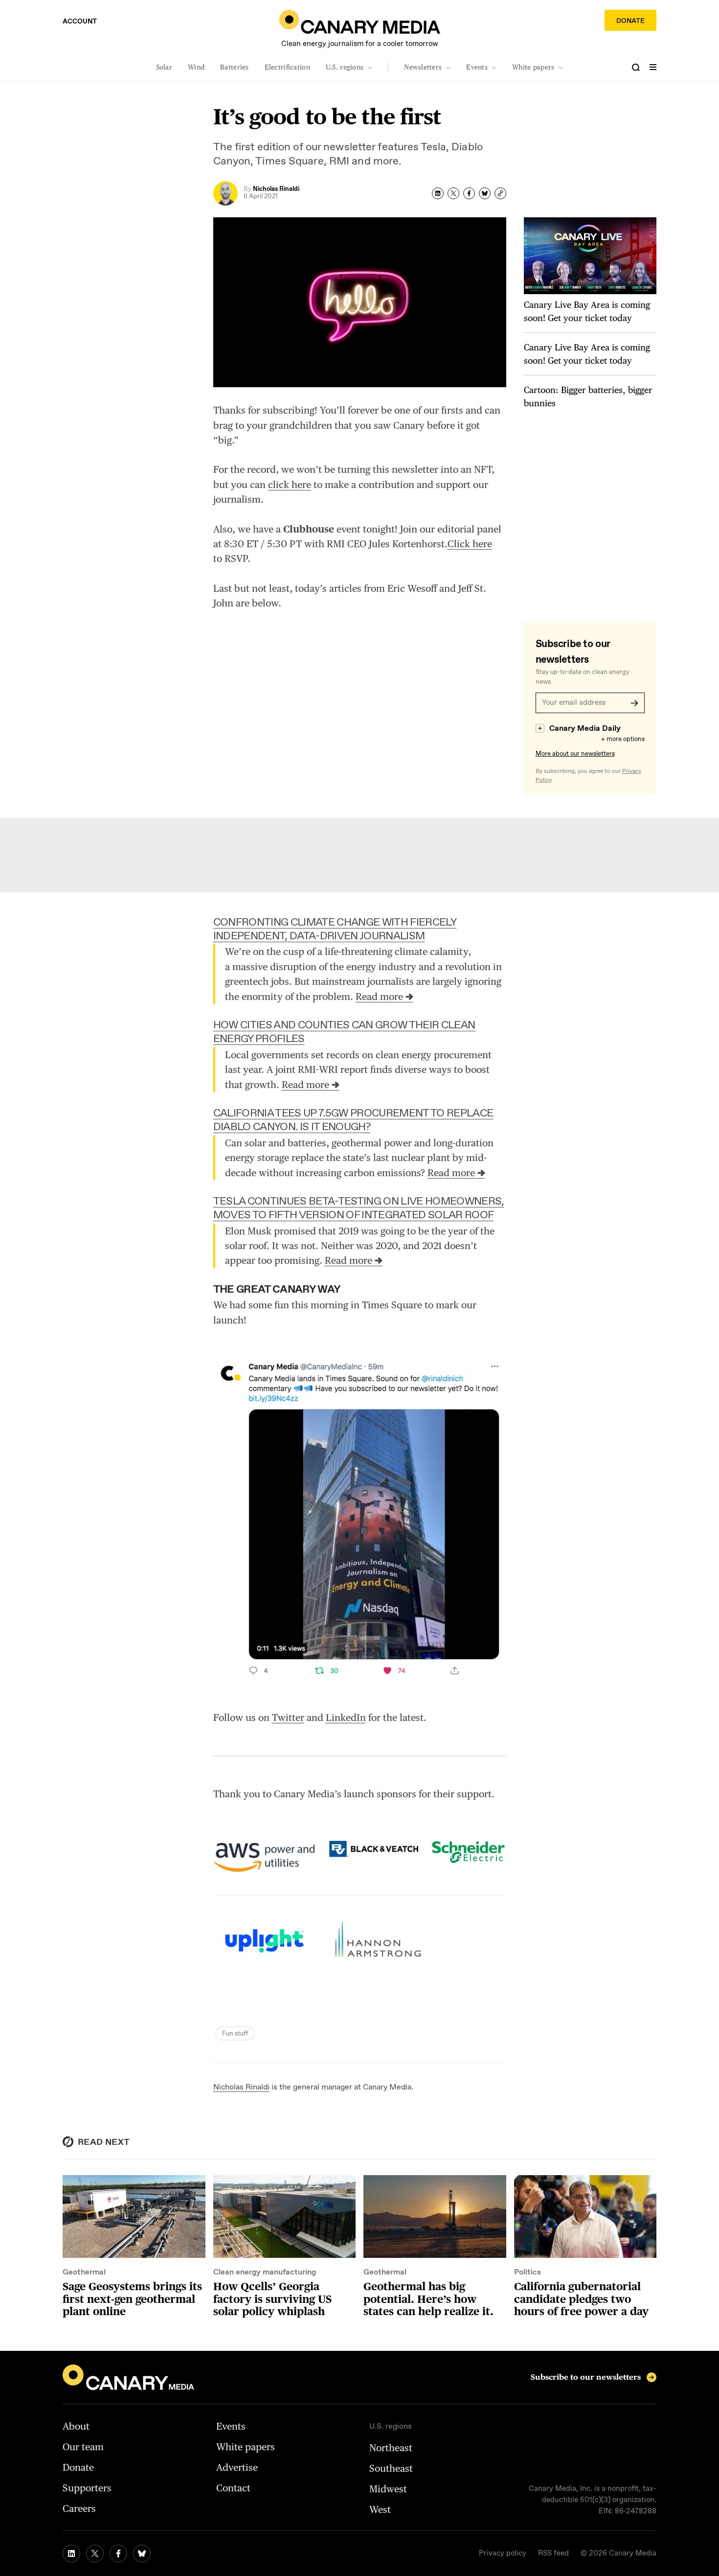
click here (290, 485)
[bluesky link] (142, 2553)
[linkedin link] (71, 2553)
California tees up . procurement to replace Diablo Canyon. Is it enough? (353, 1120)
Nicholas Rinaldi (241, 2087)
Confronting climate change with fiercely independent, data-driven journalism (335, 929)
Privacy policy (503, 2553)
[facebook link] (118, 2553)
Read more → (384, 997)
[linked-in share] (438, 193)
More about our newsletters (575, 754)
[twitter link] (95, 2553)
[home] (360, 22)
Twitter (288, 1717)
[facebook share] (469, 193)
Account (80, 22)
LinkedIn (346, 1717)
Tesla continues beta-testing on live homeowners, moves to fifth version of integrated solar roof (359, 1208)
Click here (470, 544)
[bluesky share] (485, 193)
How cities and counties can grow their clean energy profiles (344, 1032)
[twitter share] (453, 193)
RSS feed (553, 2553)
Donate (630, 21)
